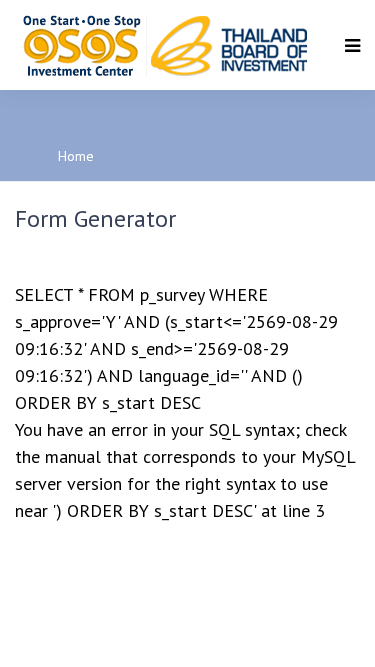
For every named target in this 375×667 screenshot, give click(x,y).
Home (76, 156)
